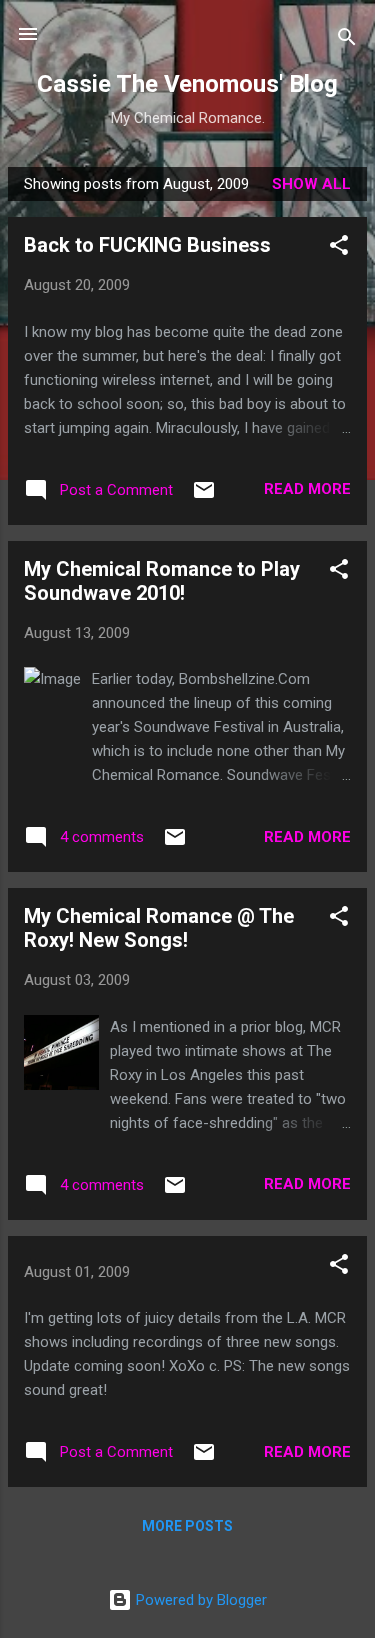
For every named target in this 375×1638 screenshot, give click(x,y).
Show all (311, 184)
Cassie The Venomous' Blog (187, 84)
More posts (187, 1526)
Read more (307, 489)
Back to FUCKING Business (147, 245)
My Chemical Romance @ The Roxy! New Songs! (159, 928)
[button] (339, 248)
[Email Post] (204, 497)
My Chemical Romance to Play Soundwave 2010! (162, 581)
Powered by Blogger (199, 1600)
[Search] (347, 40)
